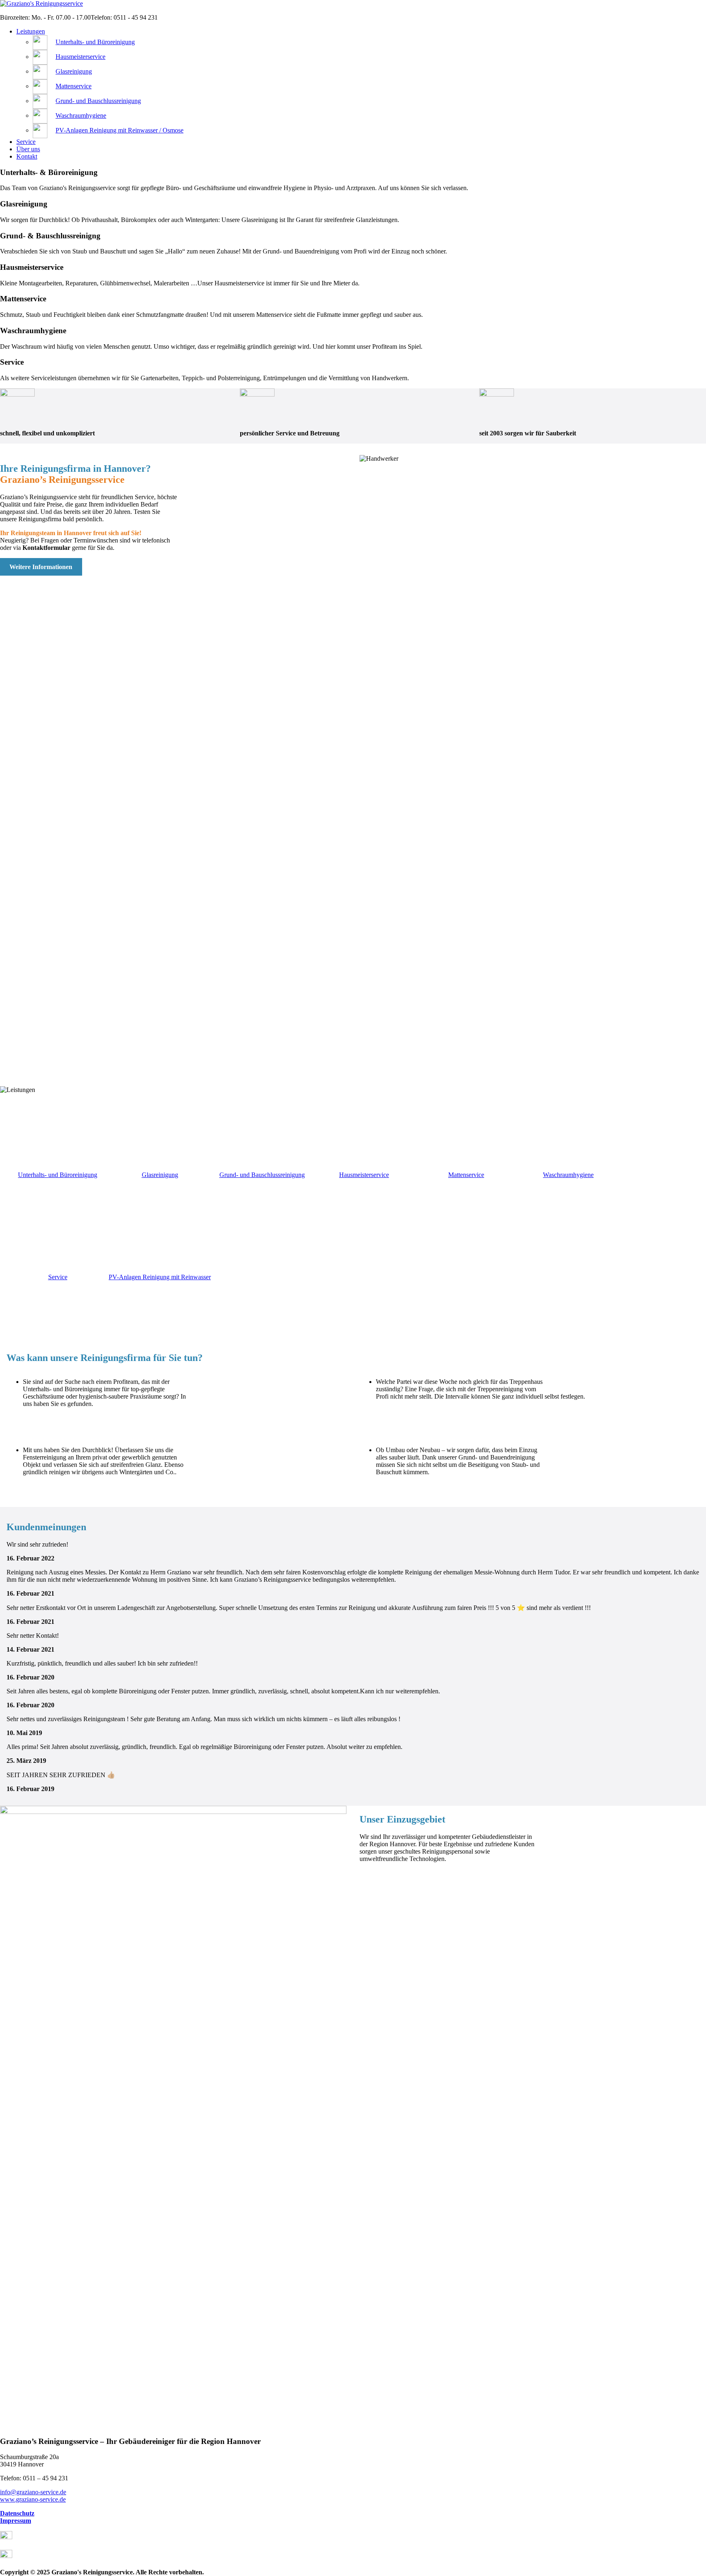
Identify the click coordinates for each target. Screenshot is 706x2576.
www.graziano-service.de (33, 2499)
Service (26, 142)
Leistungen (31, 31)
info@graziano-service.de (33, 2492)
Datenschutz (17, 2513)
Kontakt (27, 156)
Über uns (28, 149)
